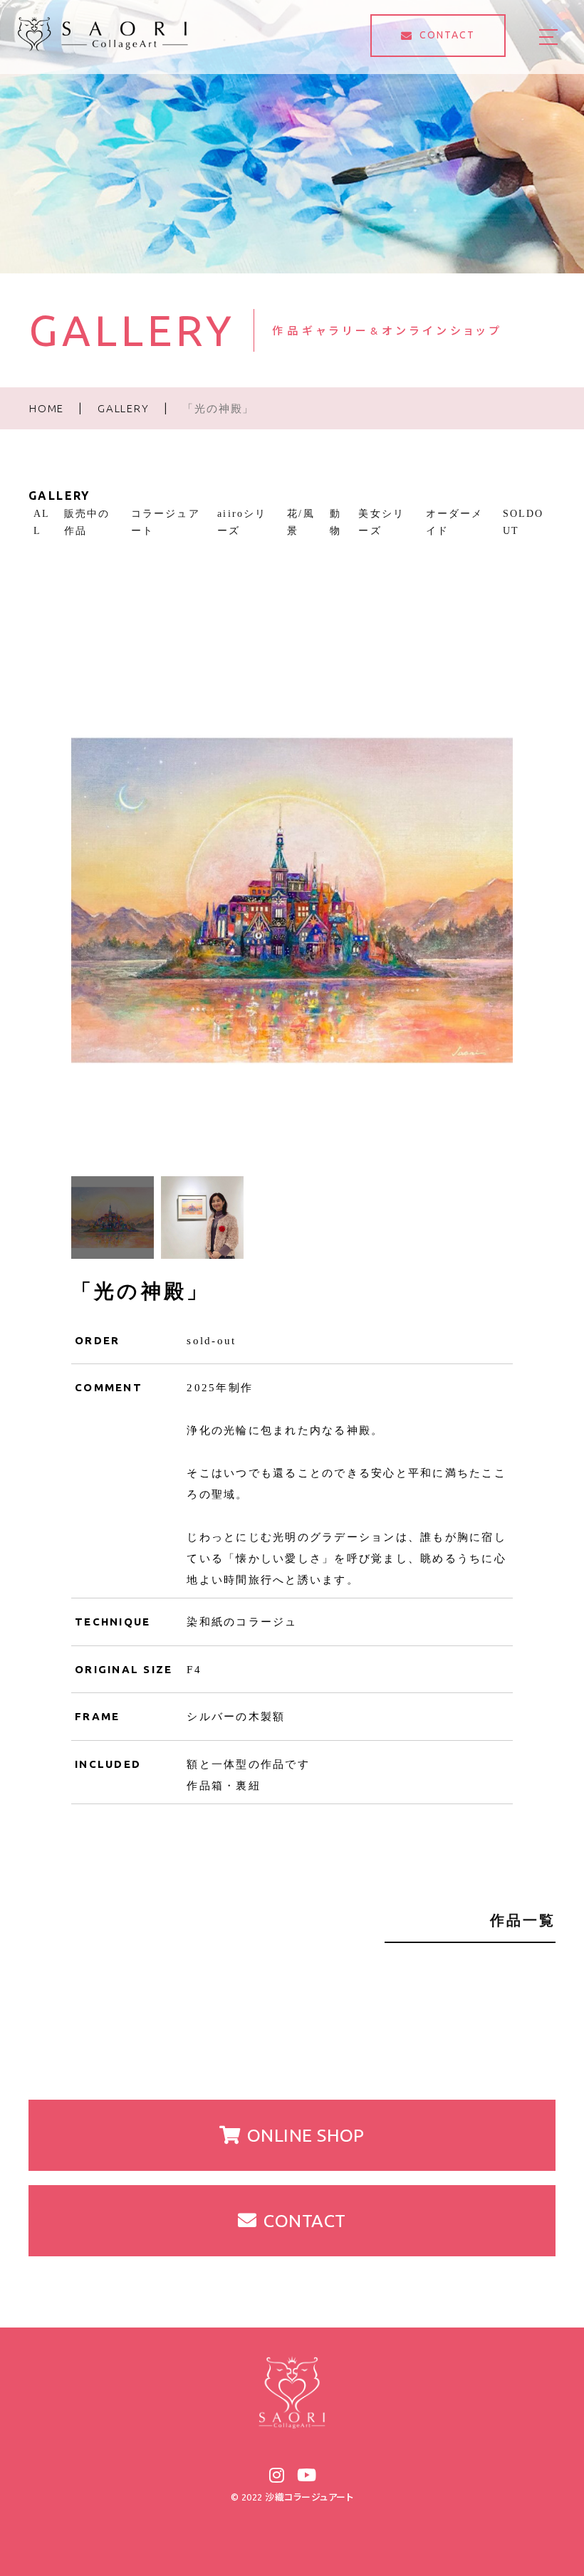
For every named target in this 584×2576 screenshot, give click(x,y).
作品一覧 (523, 1920)
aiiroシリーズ (242, 522)
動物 (335, 522)
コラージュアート (166, 522)
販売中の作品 (87, 522)
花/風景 (301, 522)
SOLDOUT (523, 522)
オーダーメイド (455, 522)
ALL (42, 522)
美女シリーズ (381, 522)
